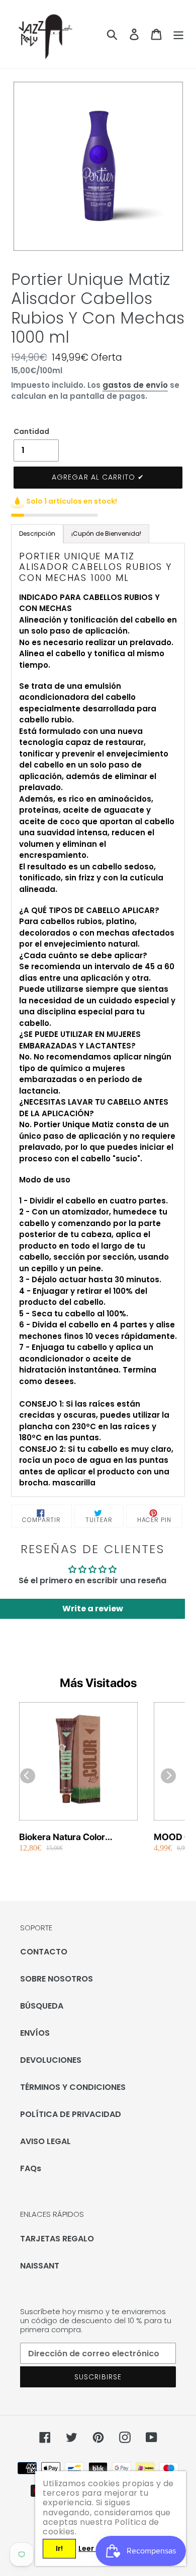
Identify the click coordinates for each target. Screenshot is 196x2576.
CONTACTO (44, 1952)
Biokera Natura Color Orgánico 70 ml (62, 1837)
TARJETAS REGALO (57, 2239)
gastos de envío (135, 385)
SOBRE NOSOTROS (57, 1979)
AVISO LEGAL (45, 2141)
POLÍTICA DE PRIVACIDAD (71, 2114)
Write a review (93, 1609)
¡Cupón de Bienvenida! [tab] (106, 534)
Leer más (95, 2548)
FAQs (31, 2168)
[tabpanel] (98, 1020)
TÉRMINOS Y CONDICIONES (73, 2087)
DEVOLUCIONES (51, 2060)
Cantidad (31, 431)
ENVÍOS (35, 2033)
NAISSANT (40, 2266)
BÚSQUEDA (42, 2006)
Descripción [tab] (37, 534)
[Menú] (178, 34)
